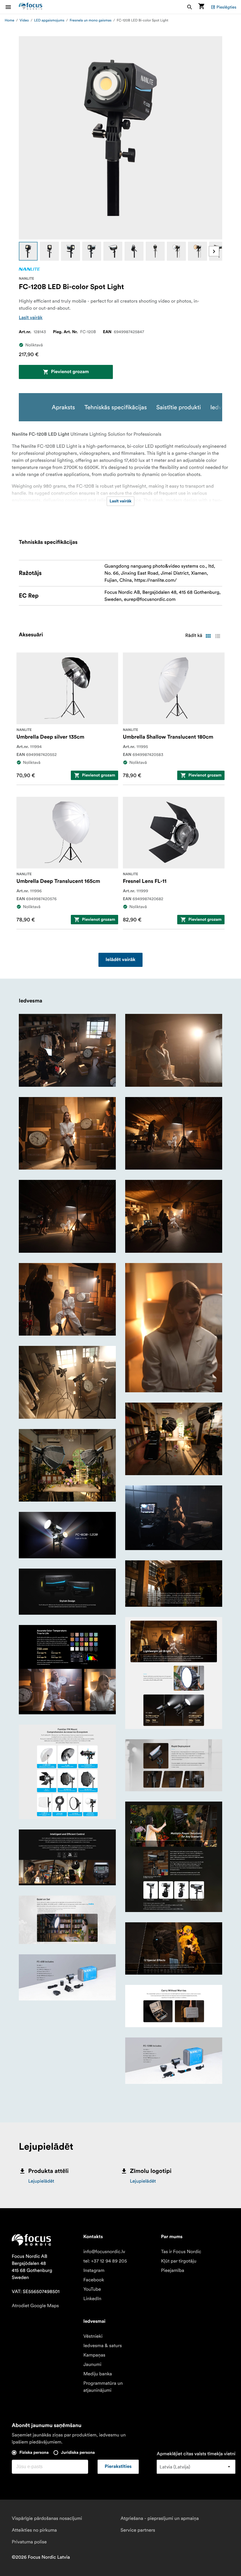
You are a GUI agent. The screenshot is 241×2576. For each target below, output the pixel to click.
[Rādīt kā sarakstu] (217, 636)
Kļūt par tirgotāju (179, 2261)
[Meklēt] (190, 7)
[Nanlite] (29, 269)
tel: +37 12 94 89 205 (105, 2261)
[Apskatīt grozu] (201, 7)
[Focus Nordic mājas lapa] (31, 7)
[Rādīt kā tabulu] (208, 636)
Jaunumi (92, 2364)
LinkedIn (92, 2299)
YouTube (92, 2289)
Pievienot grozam (70, 372)
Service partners (138, 2530)
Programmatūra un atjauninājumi (103, 2387)
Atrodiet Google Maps (35, 2306)
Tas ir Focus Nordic (181, 2252)
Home (10, 20)
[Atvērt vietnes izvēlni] (12, 7)
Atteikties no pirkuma (34, 2530)
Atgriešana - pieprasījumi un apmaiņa (160, 2518)
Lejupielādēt (41, 2181)
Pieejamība (173, 2270)
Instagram (94, 2270)
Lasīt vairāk (31, 318)
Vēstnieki (93, 2336)
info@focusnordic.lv (104, 2252)
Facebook (94, 2280)
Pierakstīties (118, 2467)
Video (24, 20)
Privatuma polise (29, 2542)
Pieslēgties (226, 7)
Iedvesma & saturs (102, 2346)
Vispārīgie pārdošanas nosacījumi (47, 2518)
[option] (28, 251)
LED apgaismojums (49, 20)
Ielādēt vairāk (120, 960)
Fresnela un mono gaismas (91, 20)
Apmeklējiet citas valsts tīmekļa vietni (196, 2454)
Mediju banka (98, 2374)
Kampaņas (94, 2355)
